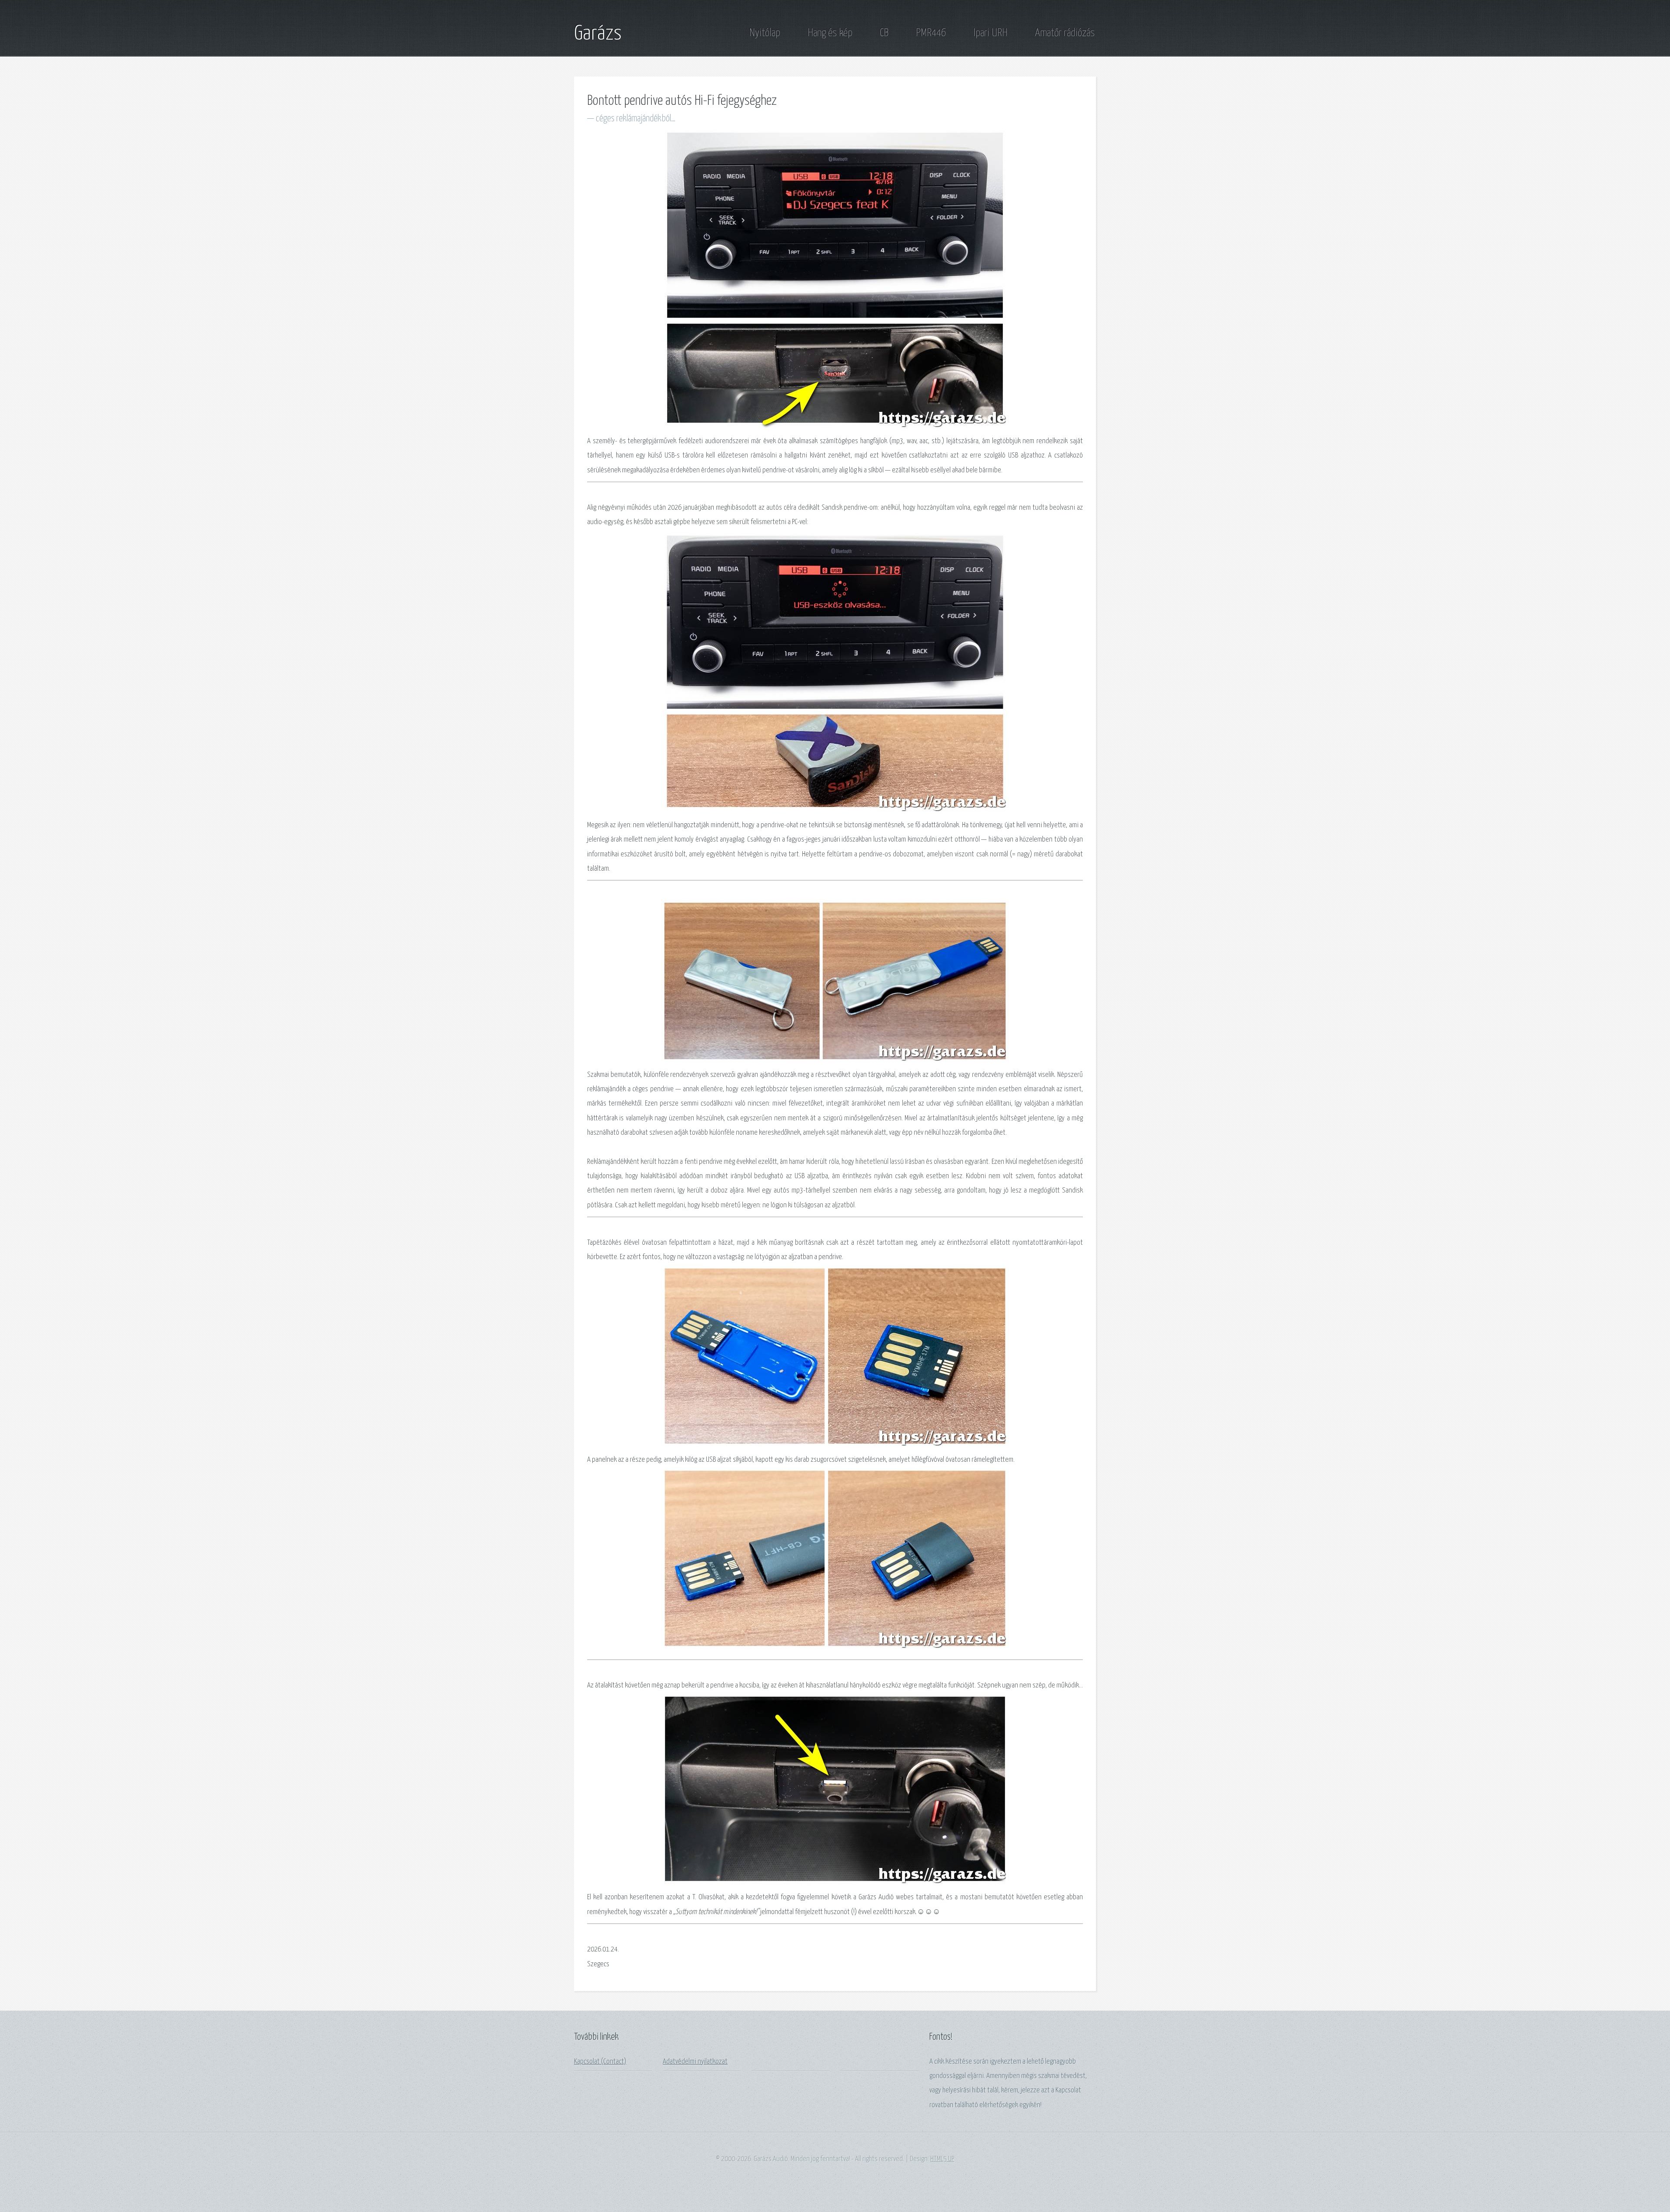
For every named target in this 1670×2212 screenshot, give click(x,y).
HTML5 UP (942, 2159)
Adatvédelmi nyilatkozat (695, 2062)
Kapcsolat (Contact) (600, 2062)
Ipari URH (990, 33)
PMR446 (931, 33)
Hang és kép (830, 33)
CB (884, 33)
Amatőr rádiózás (1065, 33)
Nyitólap (765, 33)
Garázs (598, 34)
